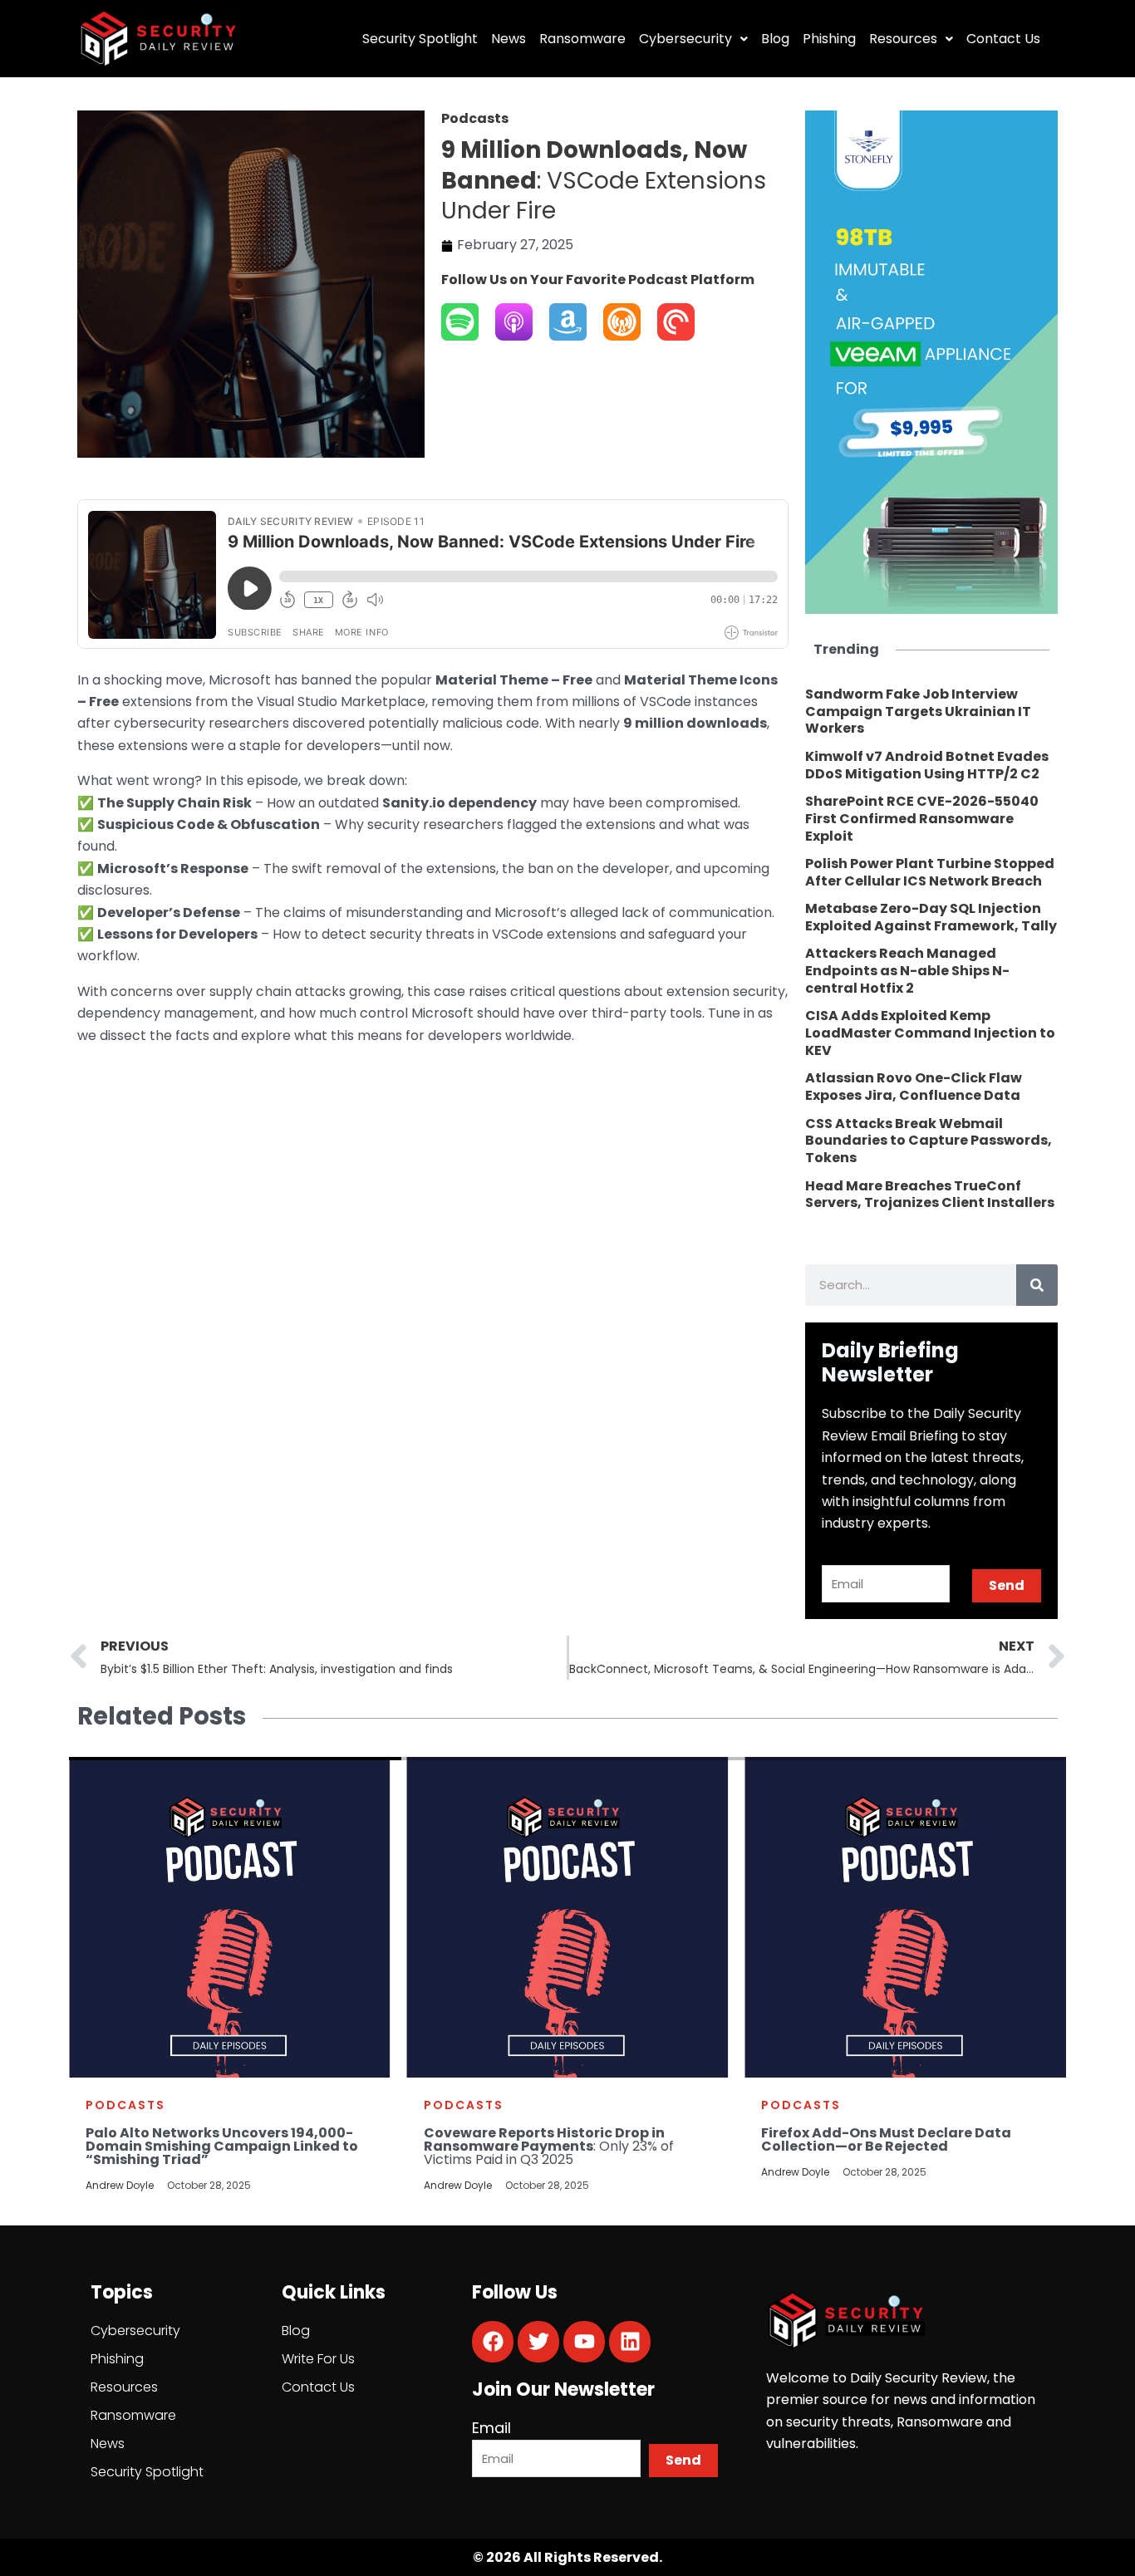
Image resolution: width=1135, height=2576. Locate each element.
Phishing (829, 39)
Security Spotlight (420, 39)
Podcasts (125, 2105)
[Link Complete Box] (931, 712)
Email (491, 2428)
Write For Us (318, 2359)
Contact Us (1003, 39)
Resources (903, 39)
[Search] (1037, 1285)
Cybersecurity (685, 39)
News (509, 39)
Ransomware (582, 39)
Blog (775, 39)
